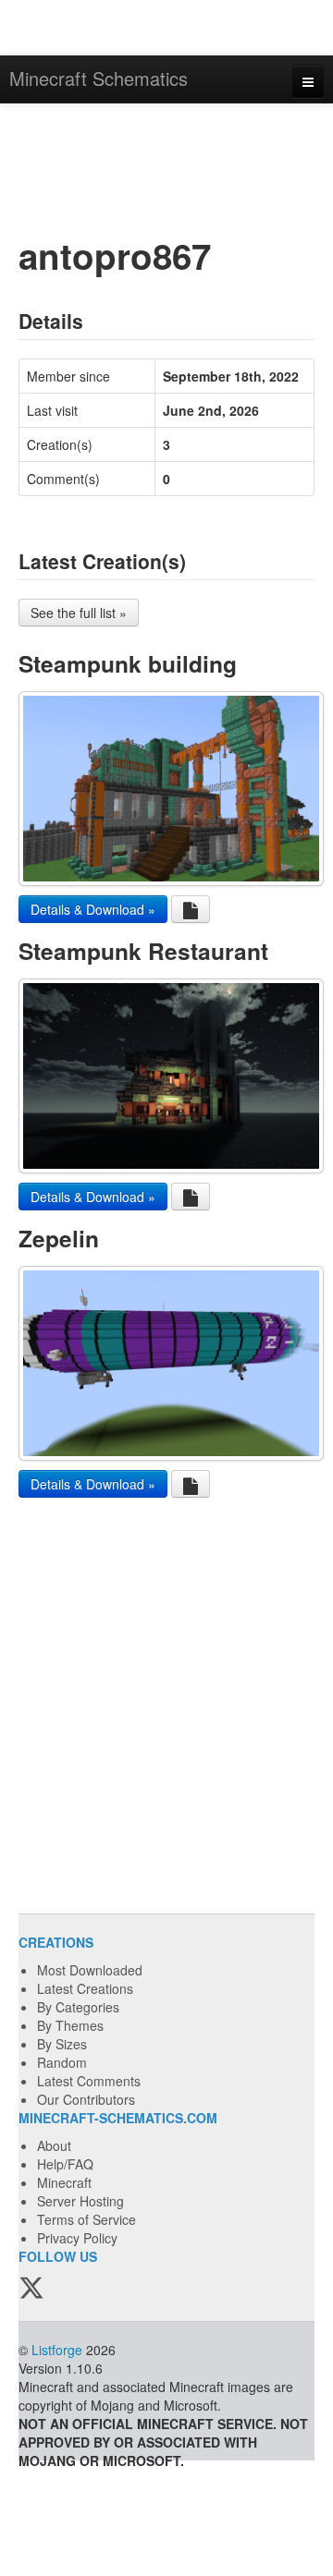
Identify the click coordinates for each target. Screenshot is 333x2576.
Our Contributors (86, 2099)
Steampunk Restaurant (143, 951)
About (54, 2145)
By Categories (78, 2007)
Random (62, 2062)
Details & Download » (93, 909)
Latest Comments (89, 2081)
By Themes (70, 2025)
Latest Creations (85, 1988)
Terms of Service (86, 2219)
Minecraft (64, 2182)
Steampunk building (128, 663)
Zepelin (59, 1238)
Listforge (57, 2350)
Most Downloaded (90, 1970)
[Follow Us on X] (31, 2290)
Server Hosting (80, 2201)
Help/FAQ (65, 2164)
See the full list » (79, 613)
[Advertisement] (166, 168)
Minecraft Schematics (99, 78)
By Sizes (62, 2044)
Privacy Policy (77, 2238)
